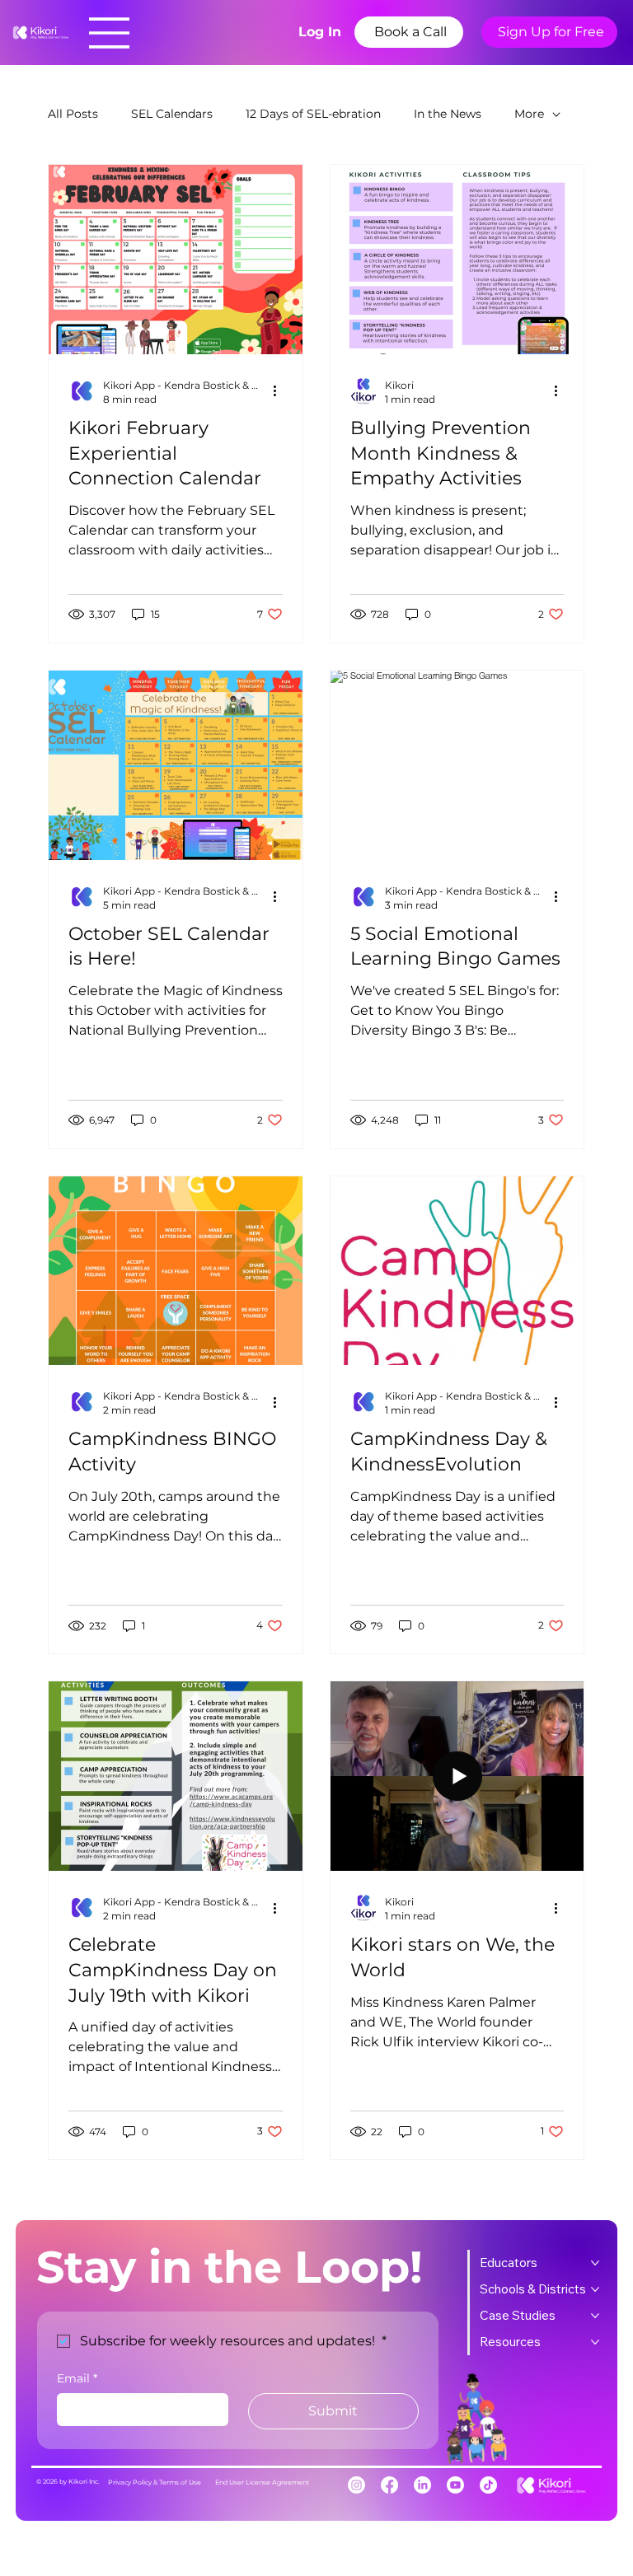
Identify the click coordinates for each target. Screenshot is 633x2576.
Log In (320, 32)
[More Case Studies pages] (595, 2316)
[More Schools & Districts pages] (595, 2289)
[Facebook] (389, 2485)
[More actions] (280, 391)
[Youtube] (455, 2485)
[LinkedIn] (422, 2485)
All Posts (73, 114)
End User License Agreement (262, 2482)
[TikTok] (488, 2485)
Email (77, 2378)
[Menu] (110, 33)
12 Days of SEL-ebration (313, 114)
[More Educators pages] (595, 2263)
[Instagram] (356, 2485)
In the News (448, 114)
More (529, 114)
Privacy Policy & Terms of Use (155, 2482)
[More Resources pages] (595, 2342)
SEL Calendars (172, 114)
